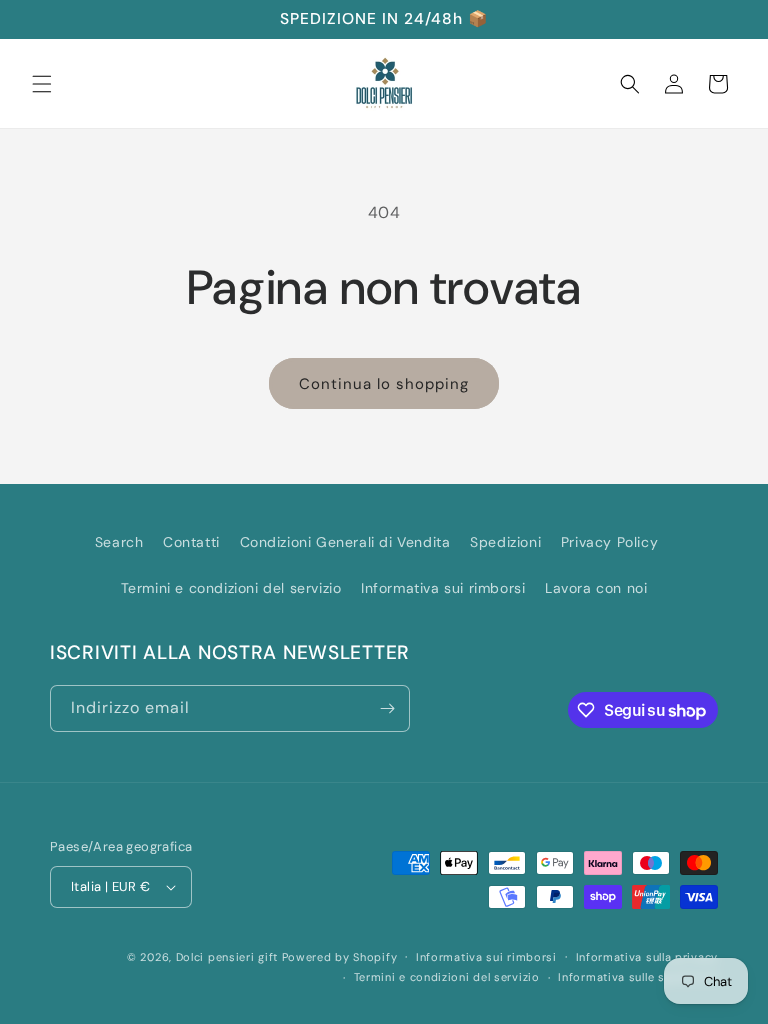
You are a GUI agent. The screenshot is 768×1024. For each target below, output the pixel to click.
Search (119, 542)
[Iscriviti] (387, 708)
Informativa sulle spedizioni (638, 977)
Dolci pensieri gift (227, 957)
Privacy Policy (609, 542)
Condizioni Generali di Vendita (345, 542)
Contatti (191, 542)
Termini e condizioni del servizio (231, 588)
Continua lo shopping (384, 384)
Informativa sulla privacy (647, 957)
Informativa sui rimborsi (443, 588)
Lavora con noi (596, 588)
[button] (42, 84)
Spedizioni (505, 542)
